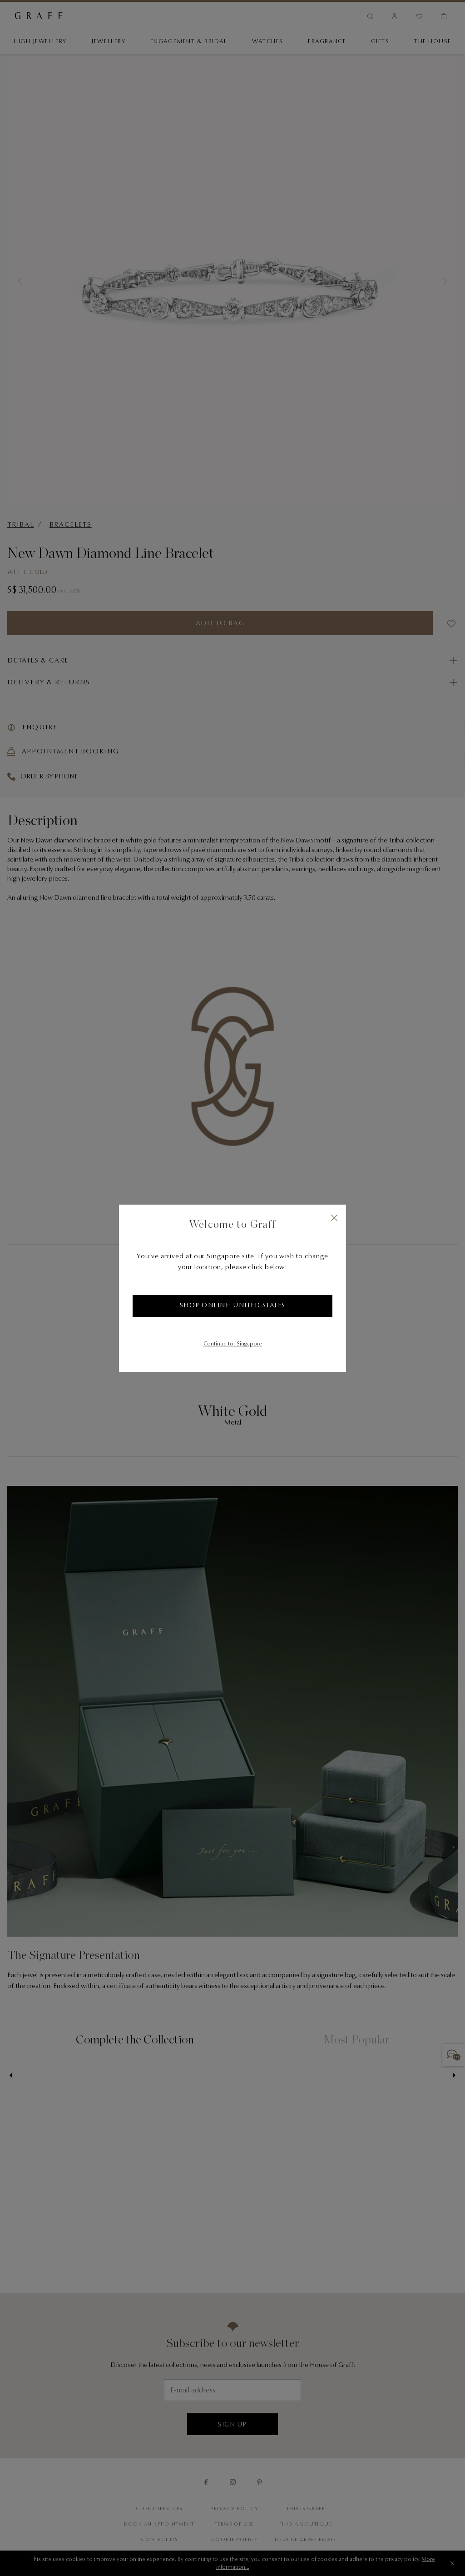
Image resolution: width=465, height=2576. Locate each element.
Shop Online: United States (233, 1306)
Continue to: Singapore (233, 1344)
